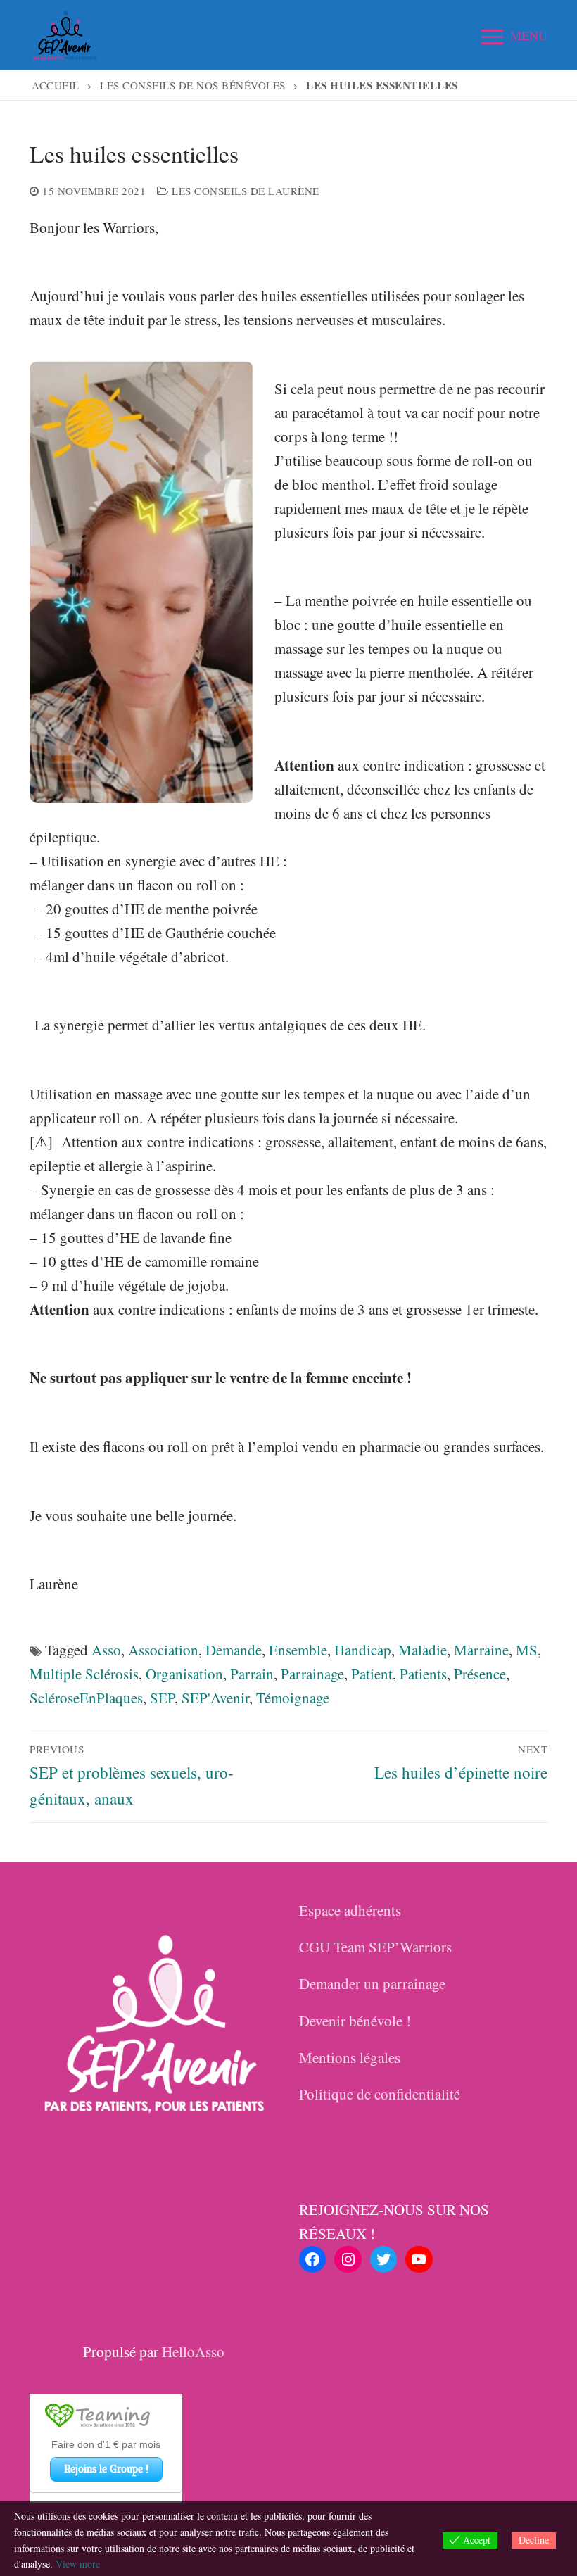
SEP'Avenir (215, 1698)
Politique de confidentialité (380, 2094)
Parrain (252, 1674)
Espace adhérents (350, 1910)
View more (78, 2564)
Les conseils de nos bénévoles (193, 85)
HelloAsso (193, 2351)
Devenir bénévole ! (355, 2021)
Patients (423, 1674)
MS (527, 1650)
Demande (234, 1650)
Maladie (423, 1650)
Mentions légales (350, 2057)
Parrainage (312, 1674)
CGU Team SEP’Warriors (375, 1947)
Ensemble (298, 1650)
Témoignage (293, 1698)
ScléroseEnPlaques (86, 1698)
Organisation (184, 1674)
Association (163, 1650)
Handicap (363, 1650)
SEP (162, 1698)
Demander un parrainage (372, 1983)
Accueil (56, 85)
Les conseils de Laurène (244, 191)
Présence (480, 1674)
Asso (106, 1650)
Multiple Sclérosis (84, 1674)
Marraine (481, 1650)
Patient (372, 1674)
